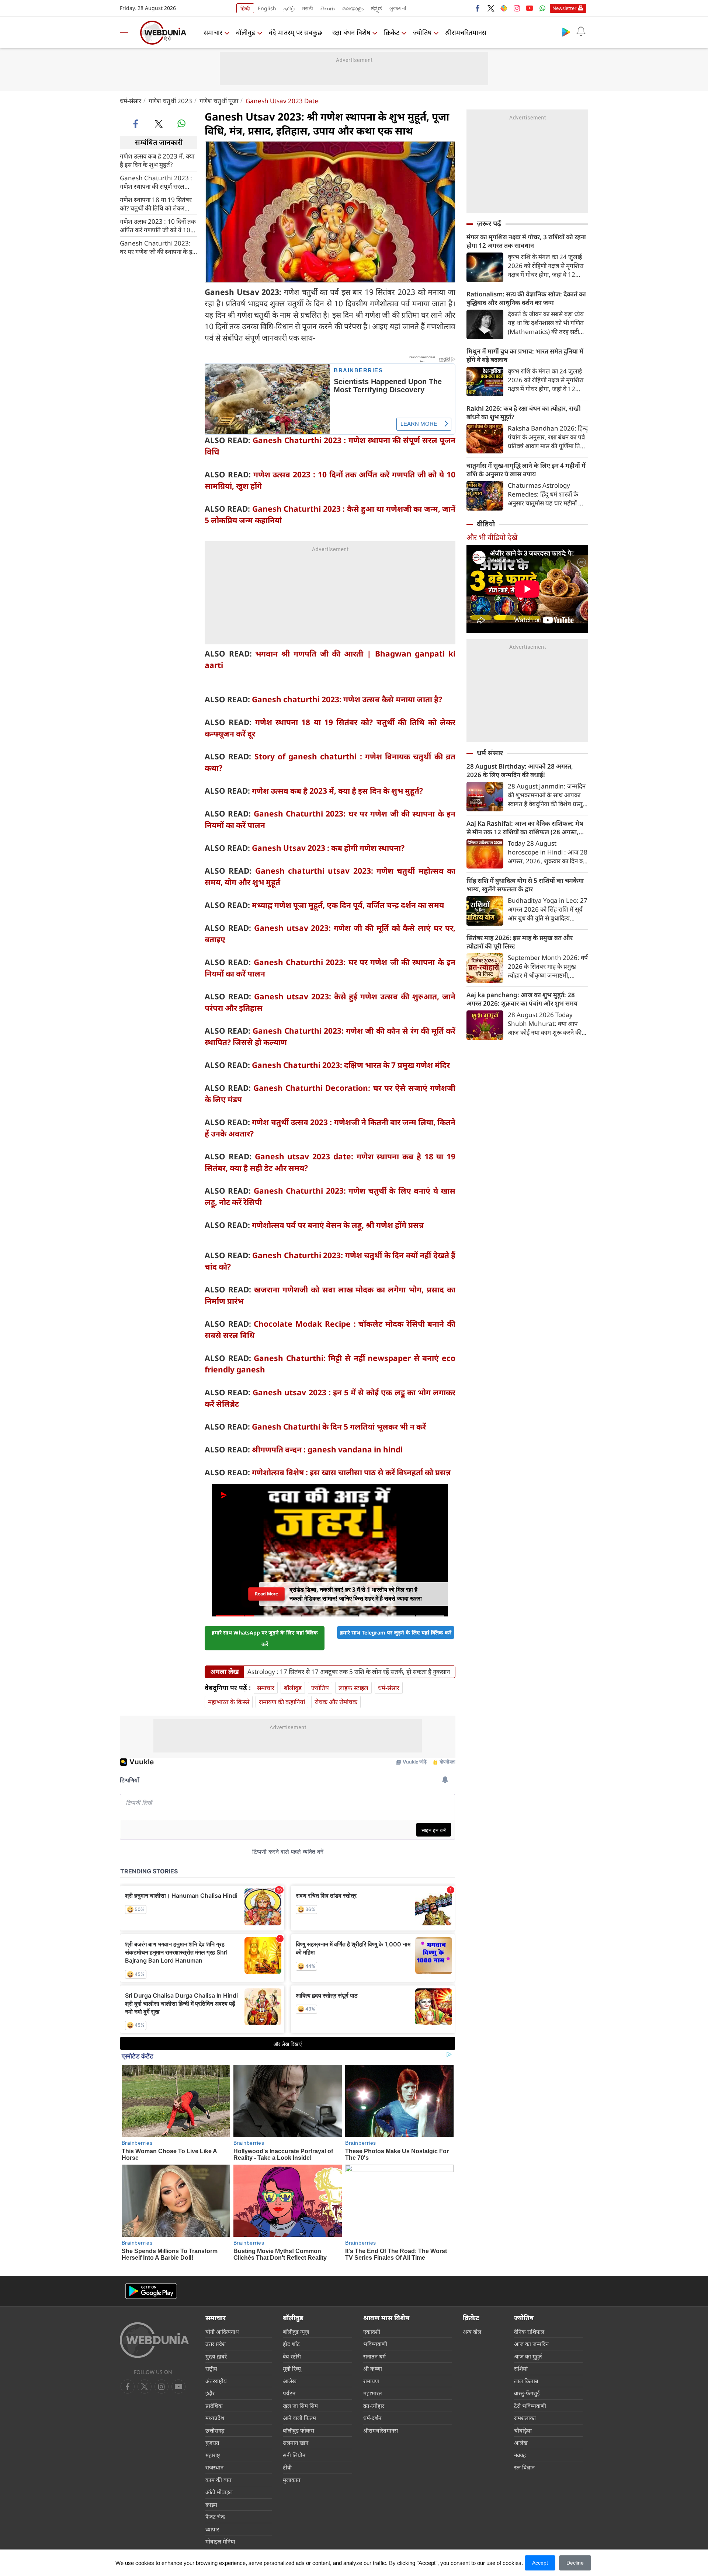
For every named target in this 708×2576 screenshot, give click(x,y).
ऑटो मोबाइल (219, 2492)
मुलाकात (292, 2480)
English (267, 8)
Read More (266, 1594)
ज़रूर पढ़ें (489, 223)
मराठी (308, 8)
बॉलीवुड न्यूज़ (296, 2332)
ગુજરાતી (398, 8)
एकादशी (372, 2332)
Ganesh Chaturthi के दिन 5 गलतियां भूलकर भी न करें (339, 1427)
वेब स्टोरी (292, 2356)
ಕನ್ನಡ (376, 8)
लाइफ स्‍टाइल (353, 1688)
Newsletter (564, 8)
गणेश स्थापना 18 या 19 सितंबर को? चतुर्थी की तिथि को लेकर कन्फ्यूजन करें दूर (156, 203)
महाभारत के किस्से (229, 1702)
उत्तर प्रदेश (216, 2344)
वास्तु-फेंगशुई (527, 2393)
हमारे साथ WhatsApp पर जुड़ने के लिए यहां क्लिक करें (265, 1638)
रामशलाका (525, 2418)
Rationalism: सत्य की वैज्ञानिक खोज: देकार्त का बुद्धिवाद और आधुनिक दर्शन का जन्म (526, 298)
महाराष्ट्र (213, 2455)
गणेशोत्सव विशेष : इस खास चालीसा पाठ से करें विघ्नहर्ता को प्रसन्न (351, 1472)
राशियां (521, 2368)
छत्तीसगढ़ (215, 2430)
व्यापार (212, 2529)
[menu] (127, 32)
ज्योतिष (422, 32)
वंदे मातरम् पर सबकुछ (296, 32)
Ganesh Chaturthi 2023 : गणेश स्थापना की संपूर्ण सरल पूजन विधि (156, 182)
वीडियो (486, 524)
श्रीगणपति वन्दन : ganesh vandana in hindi (327, 1449)
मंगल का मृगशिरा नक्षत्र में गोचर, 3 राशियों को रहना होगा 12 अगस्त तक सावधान (526, 241)
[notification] (581, 32)
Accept (540, 2563)
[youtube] (530, 8)
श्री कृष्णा (373, 2368)
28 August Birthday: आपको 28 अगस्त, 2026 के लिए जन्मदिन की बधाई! (520, 770)
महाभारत (373, 2393)
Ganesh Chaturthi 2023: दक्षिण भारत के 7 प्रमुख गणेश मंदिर (351, 1065)
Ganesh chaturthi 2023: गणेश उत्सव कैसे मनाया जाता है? (347, 699)
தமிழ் (289, 8)
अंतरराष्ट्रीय (216, 2381)
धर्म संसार (490, 753)
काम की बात (218, 2480)
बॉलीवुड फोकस (299, 2430)
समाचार (213, 32)
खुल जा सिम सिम (300, 2406)
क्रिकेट (392, 32)
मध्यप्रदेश (215, 2418)
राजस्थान (214, 2467)
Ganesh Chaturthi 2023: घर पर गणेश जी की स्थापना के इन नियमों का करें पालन (158, 247)
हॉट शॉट (291, 2344)
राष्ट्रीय (211, 2368)
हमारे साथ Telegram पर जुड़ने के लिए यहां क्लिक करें (396, 1632)
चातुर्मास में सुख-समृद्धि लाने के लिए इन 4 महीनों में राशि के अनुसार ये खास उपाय (526, 470)
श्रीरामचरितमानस (466, 32)
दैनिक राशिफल (529, 2332)
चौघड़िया (523, 2430)
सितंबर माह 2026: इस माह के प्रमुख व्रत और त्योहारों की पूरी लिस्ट (520, 942)
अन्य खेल (472, 2332)
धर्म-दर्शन (372, 2418)
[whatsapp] (181, 123)
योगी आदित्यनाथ (222, 2332)
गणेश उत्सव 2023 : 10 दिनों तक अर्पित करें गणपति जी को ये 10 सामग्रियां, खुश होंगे (158, 225)
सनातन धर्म (374, 2356)
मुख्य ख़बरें (216, 2356)
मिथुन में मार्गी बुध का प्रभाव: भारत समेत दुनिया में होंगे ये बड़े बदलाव (525, 355)
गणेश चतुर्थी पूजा (219, 101)
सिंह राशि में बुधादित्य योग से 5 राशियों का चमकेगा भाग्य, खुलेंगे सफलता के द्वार (525, 885)
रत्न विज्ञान (524, 2467)
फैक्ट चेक (215, 2517)
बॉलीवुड (246, 32)
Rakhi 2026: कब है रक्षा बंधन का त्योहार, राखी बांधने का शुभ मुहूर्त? (524, 412)
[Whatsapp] (542, 8)
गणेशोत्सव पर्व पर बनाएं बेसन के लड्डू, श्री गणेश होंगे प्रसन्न (338, 1225)
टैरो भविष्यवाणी (530, 2406)
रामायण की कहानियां (282, 1702)
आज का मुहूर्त (528, 2356)
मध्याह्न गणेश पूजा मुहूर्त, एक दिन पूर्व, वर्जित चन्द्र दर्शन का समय (348, 905)
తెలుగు (328, 8)
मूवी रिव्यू (292, 2368)
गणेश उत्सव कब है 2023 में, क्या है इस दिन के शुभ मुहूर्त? (157, 160)
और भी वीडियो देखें (492, 537)
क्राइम (211, 2504)
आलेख (290, 2381)
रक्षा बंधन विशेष (351, 32)
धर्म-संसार (131, 101)
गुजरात (212, 2443)
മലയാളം (353, 8)
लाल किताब (526, 2381)
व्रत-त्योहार (374, 2406)
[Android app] (151, 2291)
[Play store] (566, 32)
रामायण (371, 2381)
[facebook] (478, 8)
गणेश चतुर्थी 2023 (170, 101)
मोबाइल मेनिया (220, 2541)
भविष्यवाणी (375, 2344)
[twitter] (491, 8)
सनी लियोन (294, 2455)
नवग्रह (520, 2455)
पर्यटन (289, 2393)
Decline (575, 2563)
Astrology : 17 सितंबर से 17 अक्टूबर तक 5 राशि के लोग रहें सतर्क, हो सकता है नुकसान (349, 1672)
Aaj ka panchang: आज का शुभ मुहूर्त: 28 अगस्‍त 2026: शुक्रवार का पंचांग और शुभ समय (522, 999)
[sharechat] (504, 8)
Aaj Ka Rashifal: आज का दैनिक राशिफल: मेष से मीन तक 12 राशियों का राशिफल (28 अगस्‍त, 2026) (525, 828)
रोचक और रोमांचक (336, 1702)
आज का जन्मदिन (531, 2344)
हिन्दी (245, 8)
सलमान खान (296, 2443)
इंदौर (210, 2393)
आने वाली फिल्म (299, 2418)
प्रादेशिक (214, 2406)
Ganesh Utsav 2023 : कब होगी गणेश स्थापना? (328, 848)
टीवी (287, 2467)
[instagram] (517, 8)
